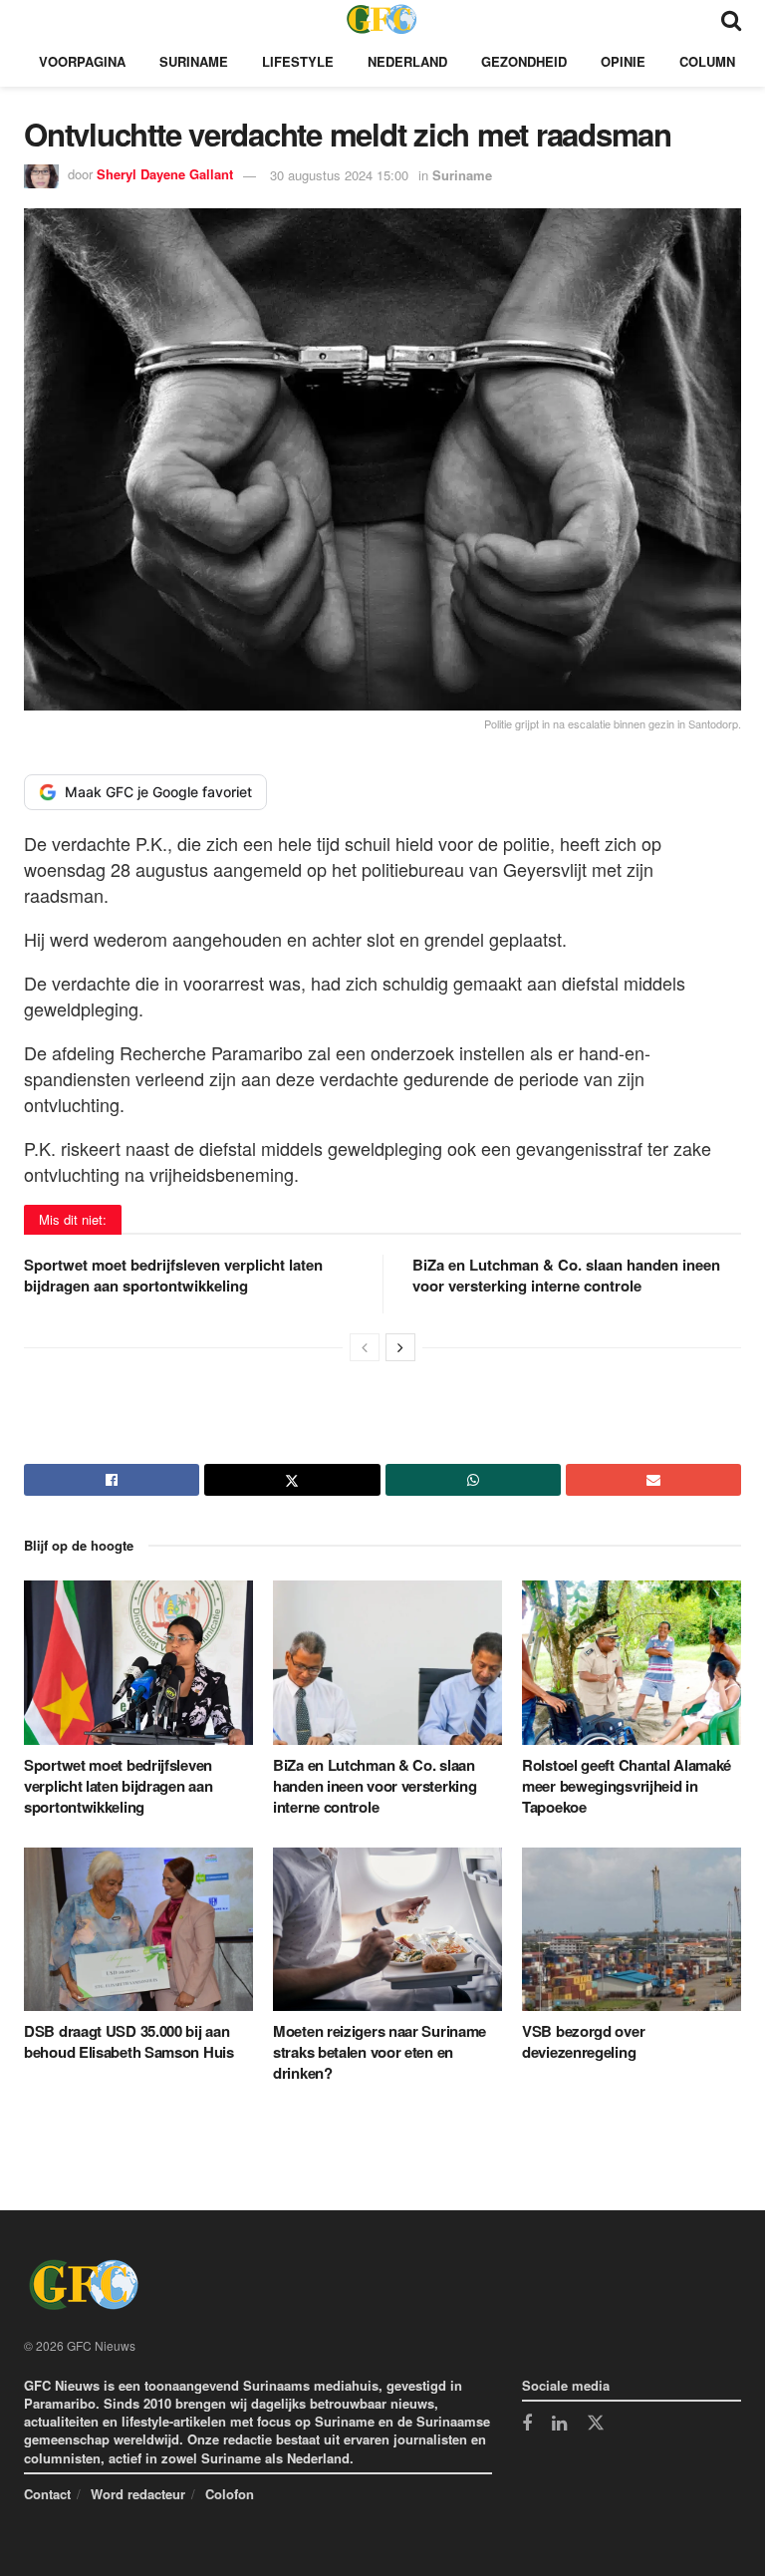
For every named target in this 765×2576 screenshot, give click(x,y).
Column (707, 61)
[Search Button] (731, 18)
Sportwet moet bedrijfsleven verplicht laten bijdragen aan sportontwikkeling (173, 1275)
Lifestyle (298, 61)
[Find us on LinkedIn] (559, 2425)
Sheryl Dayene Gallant (165, 175)
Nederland (407, 61)
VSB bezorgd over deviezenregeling (583, 2041)
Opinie (623, 61)
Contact (47, 2494)
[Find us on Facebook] (527, 2425)
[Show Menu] (33, 18)
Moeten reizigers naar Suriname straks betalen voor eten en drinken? (380, 2052)
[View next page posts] (400, 1347)
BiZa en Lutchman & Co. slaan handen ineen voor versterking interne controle (566, 1275)
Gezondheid (524, 61)
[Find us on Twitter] (596, 2424)
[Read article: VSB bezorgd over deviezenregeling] (637, 1929)
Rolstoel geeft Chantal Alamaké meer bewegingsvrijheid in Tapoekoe (627, 1786)
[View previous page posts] (365, 1347)
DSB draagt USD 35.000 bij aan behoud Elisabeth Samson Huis (129, 2041)
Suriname (194, 61)
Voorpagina (82, 61)
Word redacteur (138, 2494)
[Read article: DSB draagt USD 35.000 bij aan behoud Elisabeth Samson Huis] (138, 1929)
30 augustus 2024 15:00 (339, 175)
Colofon (230, 2494)
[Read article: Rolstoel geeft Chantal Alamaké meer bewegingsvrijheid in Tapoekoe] (637, 1662)
